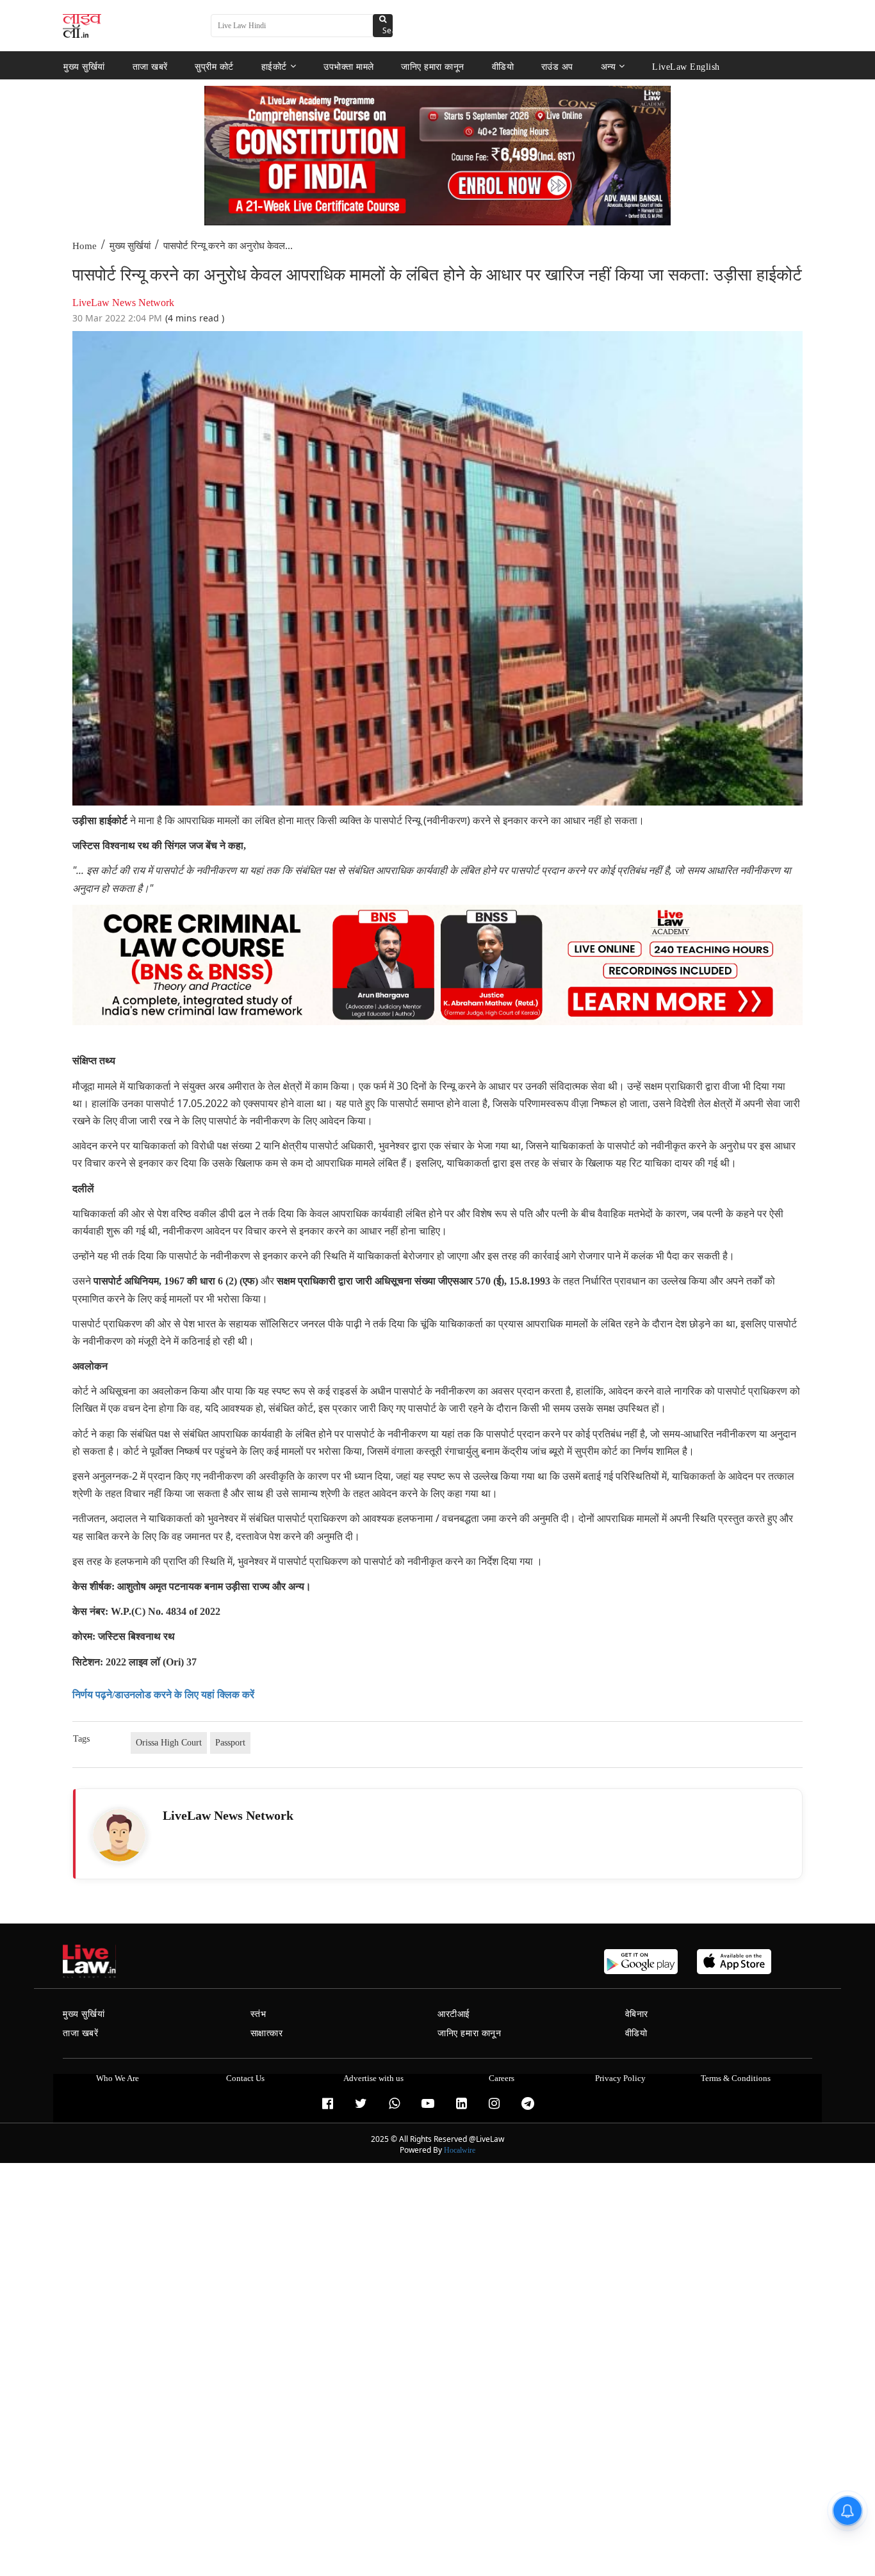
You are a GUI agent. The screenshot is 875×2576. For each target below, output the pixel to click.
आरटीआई (454, 2014)
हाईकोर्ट (274, 66)
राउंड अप (557, 66)
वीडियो (503, 66)
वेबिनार (637, 2014)
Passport (230, 1743)
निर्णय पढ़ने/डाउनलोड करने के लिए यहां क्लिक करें (163, 1695)
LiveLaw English (686, 66)
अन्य (609, 66)
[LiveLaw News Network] (119, 1835)
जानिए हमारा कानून (433, 66)
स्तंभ (258, 2014)
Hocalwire (460, 2150)
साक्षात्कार (267, 2033)
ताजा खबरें (150, 66)
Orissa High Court (169, 1743)
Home (85, 246)
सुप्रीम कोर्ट (214, 66)
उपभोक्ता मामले (349, 66)
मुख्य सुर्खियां (84, 66)
